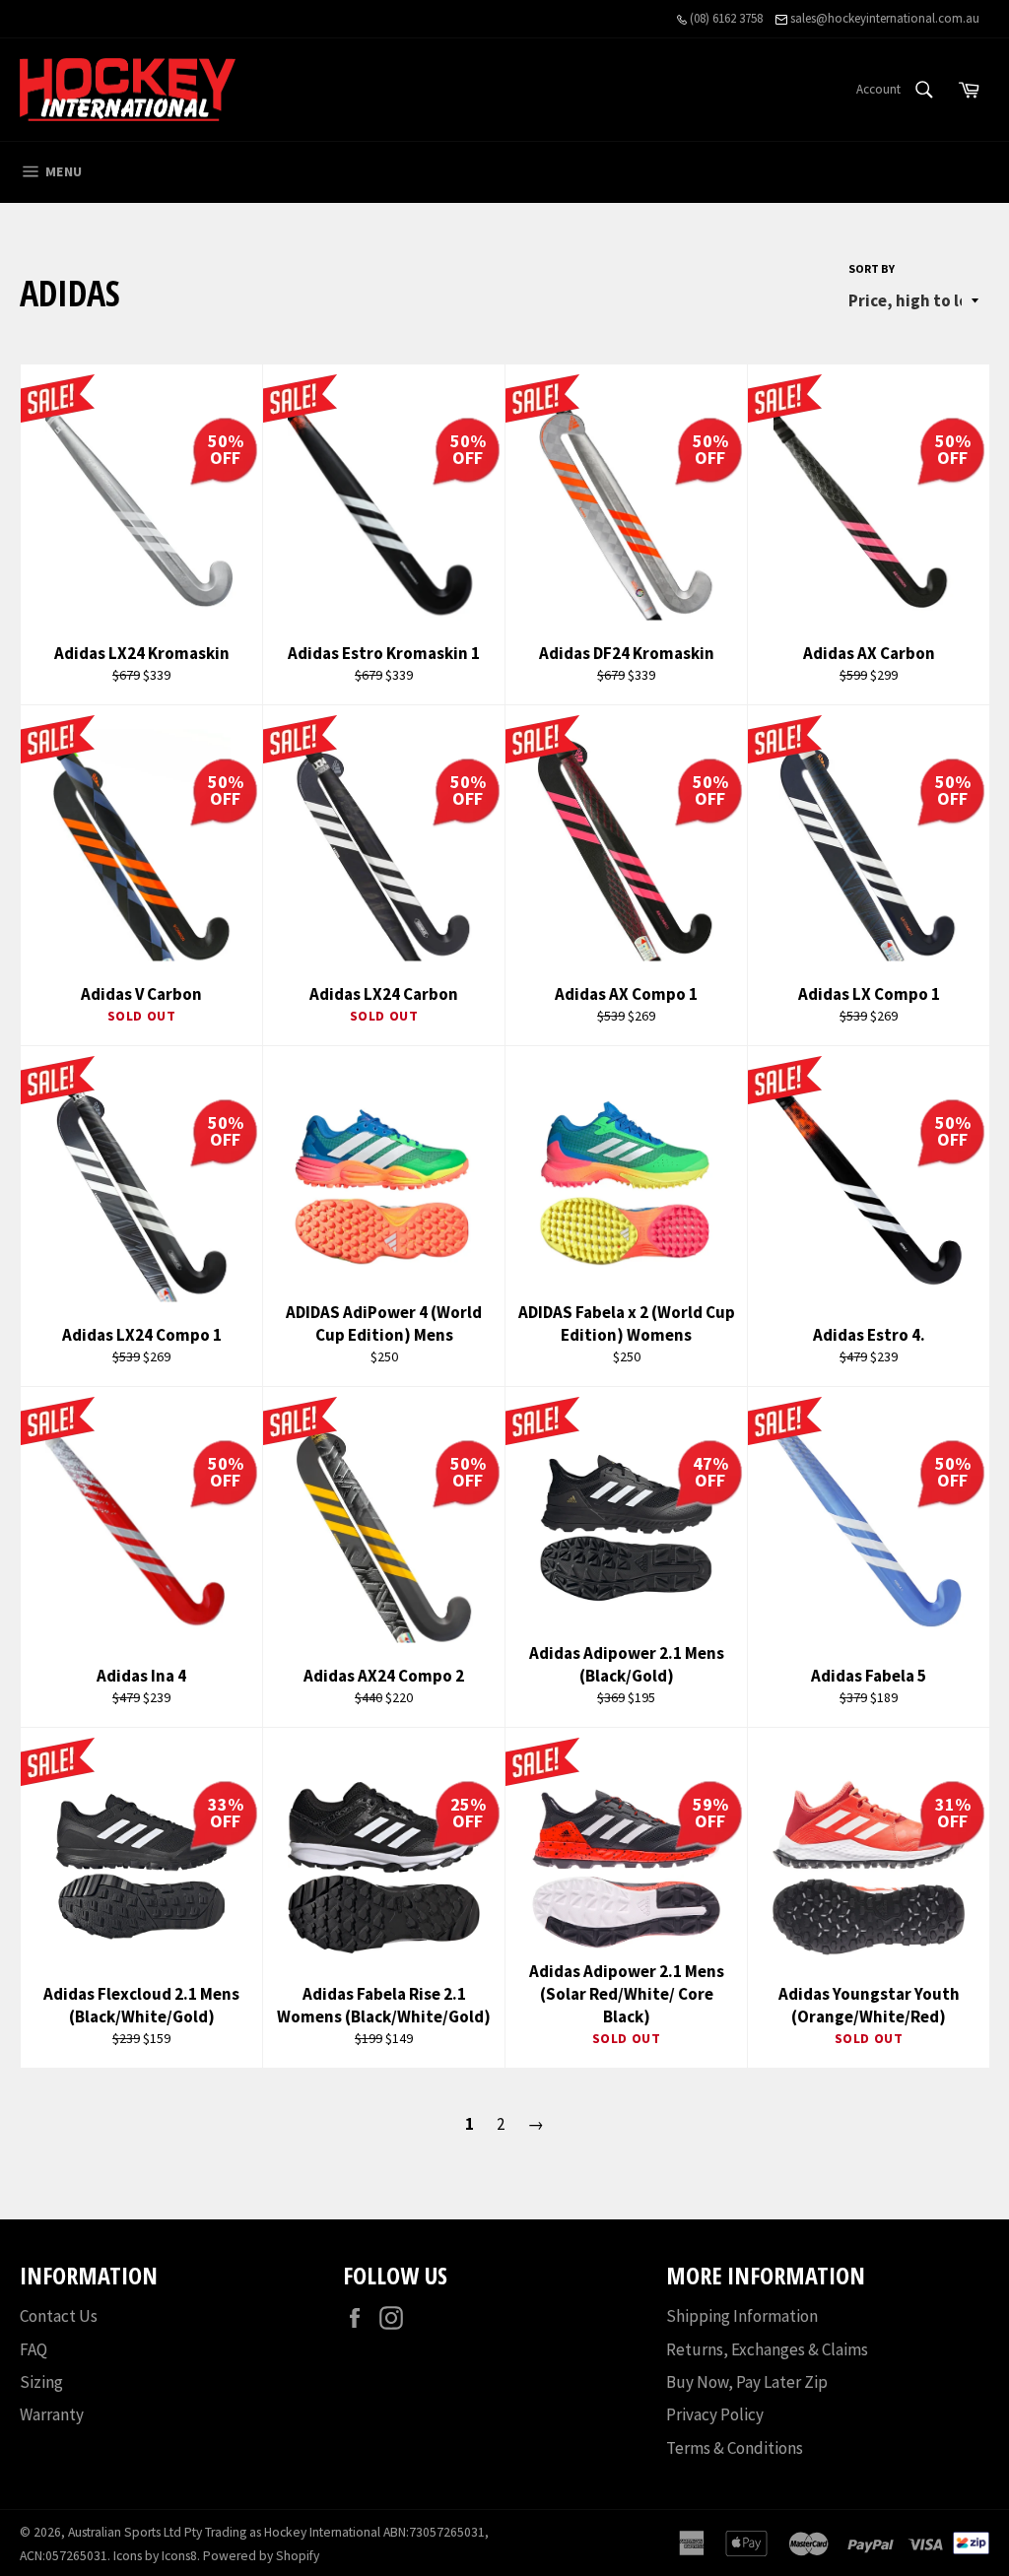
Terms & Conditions (735, 2448)
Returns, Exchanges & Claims (767, 2349)
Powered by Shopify (261, 2556)
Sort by (872, 268)
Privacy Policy (715, 2414)
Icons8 (179, 2556)
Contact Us (59, 2316)
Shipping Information (742, 2316)
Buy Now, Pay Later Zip (747, 2382)
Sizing (41, 2382)
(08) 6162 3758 (725, 18)
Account (878, 89)
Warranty (52, 2414)
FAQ (34, 2349)
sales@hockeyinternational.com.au (883, 18)
